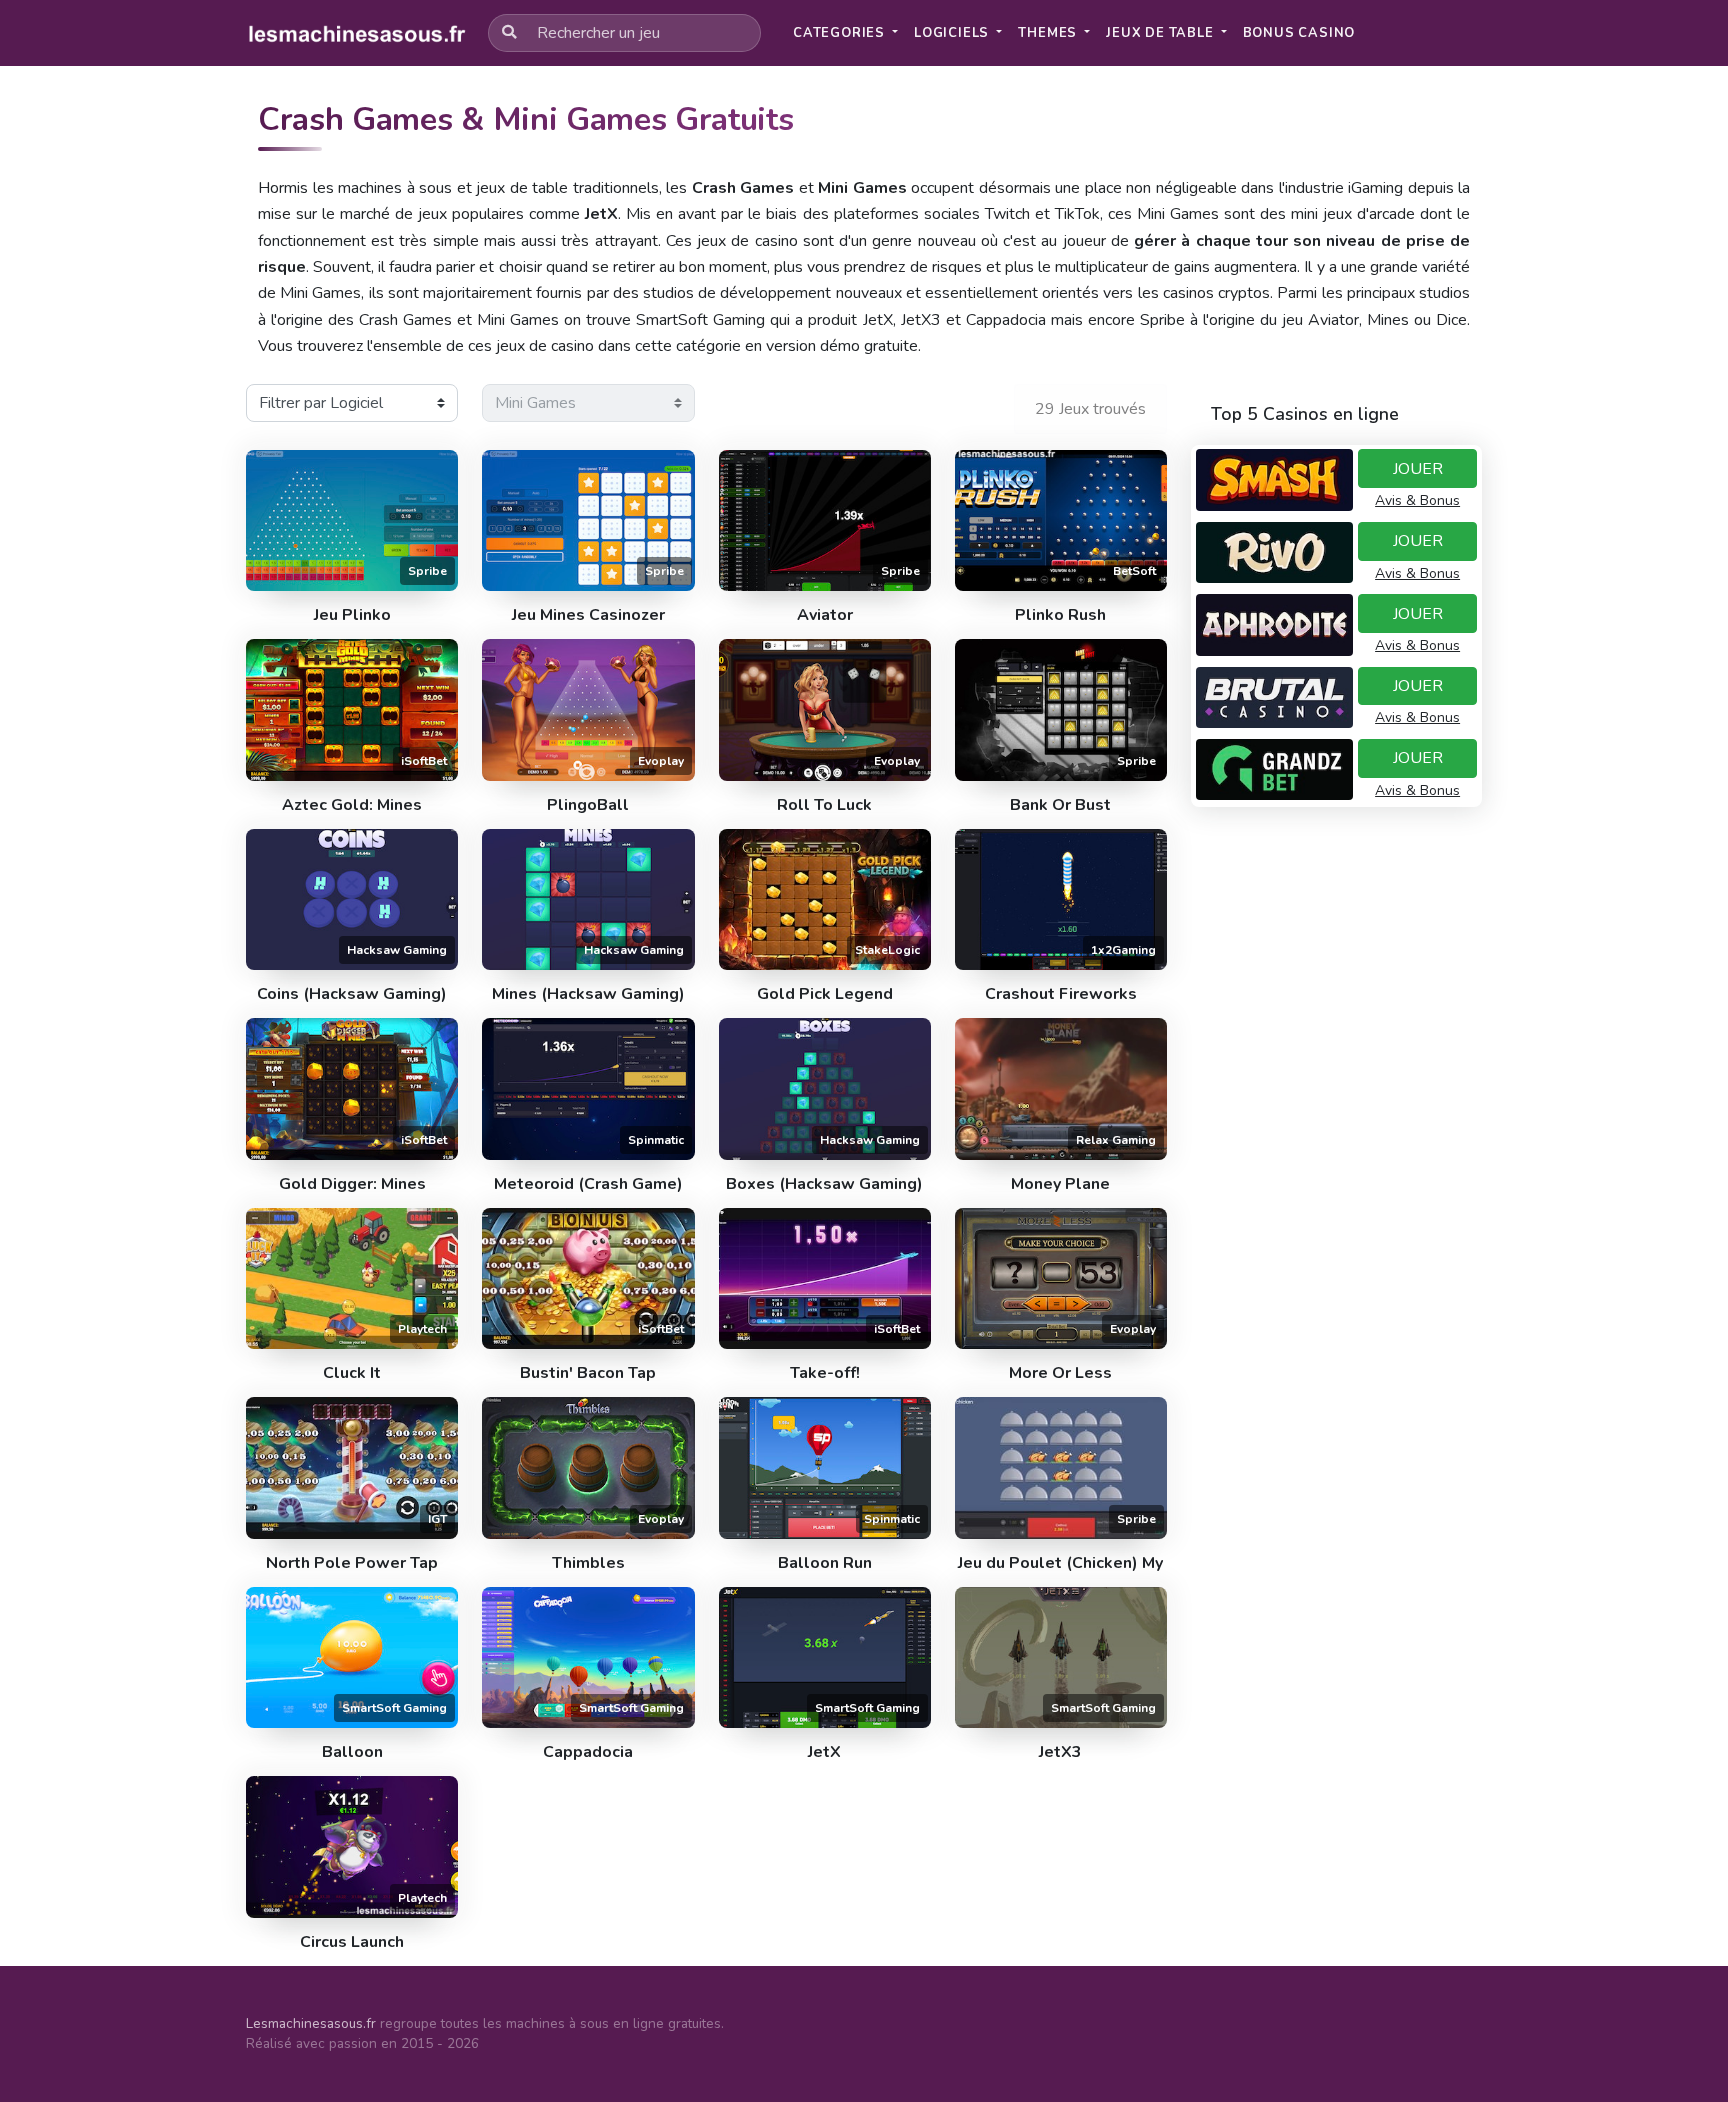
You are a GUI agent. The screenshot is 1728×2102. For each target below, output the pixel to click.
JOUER (1418, 469)
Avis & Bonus (1417, 500)
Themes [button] (1049, 33)
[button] (1299, 33)
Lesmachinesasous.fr (311, 2023)
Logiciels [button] (953, 33)
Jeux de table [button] (1161, 33)
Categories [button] (841, 33)
